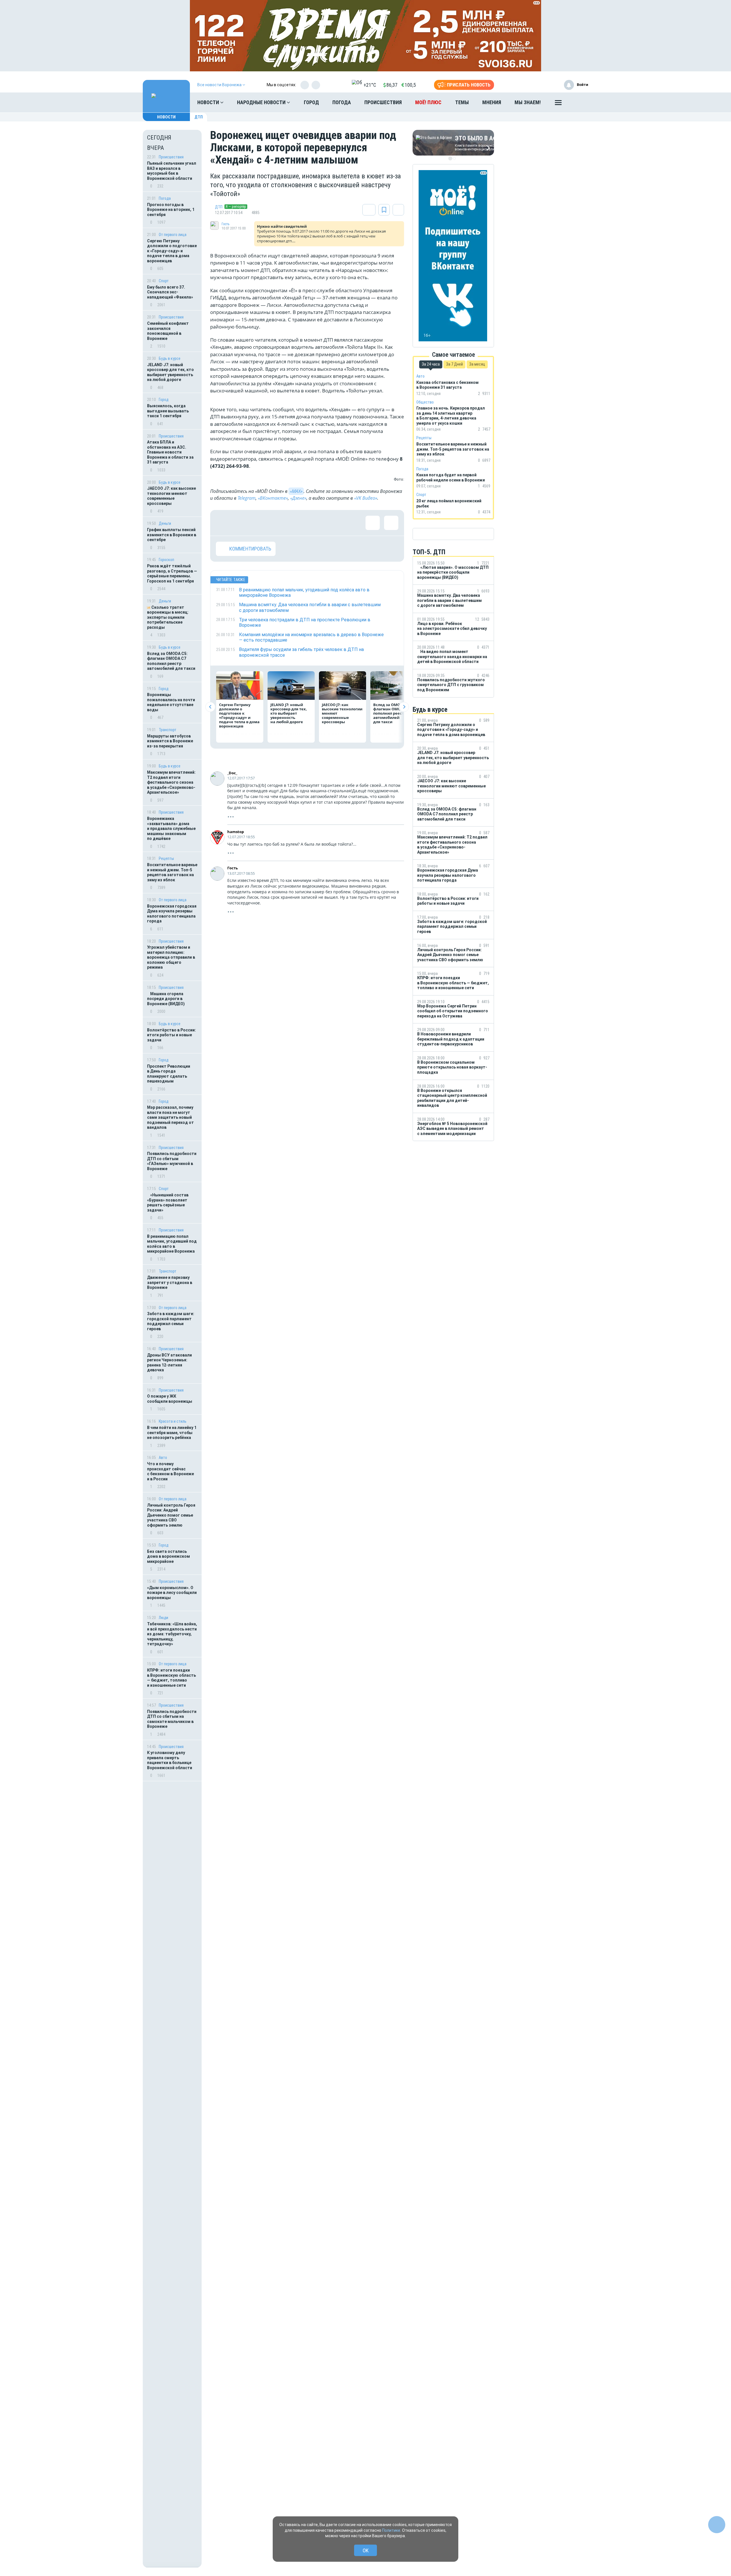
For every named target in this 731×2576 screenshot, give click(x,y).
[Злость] (316, 523)
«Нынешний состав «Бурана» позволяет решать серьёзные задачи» (168, 1203)
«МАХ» (296, 491)
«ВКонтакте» (273, 498)
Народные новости (262, 102)
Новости (209, 102)
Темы (462, 102)
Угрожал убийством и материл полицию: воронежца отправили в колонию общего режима (171, 957)
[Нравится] (223, 523)
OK (366, 2550)
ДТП (199, 117)
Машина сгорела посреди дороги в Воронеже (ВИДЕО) (166, 999)
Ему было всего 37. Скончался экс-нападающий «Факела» (170, 292)
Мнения (492, 102)
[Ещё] (558, 104)
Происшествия (383, 102)
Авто (163, 1458)
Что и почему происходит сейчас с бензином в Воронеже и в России (170, 1471)
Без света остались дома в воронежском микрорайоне (168, 1556)
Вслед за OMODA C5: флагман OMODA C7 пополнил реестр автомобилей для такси (171, 661)
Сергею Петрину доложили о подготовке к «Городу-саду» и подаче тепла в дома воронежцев (172, 251)
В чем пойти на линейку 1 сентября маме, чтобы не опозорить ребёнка (172, 1433)
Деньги (165, 523)
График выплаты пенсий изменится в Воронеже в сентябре (172, 535)
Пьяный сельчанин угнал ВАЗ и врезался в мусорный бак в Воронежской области (172, 171)
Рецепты (166, 858)
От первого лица (173, 235)
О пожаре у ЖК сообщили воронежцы (170, 1399)
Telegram (247, 498)
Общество (425, 402)
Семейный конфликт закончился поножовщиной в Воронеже (168, 331)
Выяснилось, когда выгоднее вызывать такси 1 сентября (168, 411)
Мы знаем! (528, 102)
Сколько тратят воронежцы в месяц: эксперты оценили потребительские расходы (168, 617)
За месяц (477, 364)
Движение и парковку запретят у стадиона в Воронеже (170, 1282)
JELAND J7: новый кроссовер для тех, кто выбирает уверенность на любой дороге (170, 372)
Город (311, 102)
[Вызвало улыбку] (242, 523)
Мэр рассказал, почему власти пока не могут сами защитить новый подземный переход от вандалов (170, 1117)
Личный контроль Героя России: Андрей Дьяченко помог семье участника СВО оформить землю (171, 1515)
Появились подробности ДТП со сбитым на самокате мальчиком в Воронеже (172, 1719)
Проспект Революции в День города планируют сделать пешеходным (169, 1074)
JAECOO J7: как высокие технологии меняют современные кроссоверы (171, 496)
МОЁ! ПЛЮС (428, 102)
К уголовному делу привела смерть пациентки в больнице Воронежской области (170, 1760)
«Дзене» (298, 498)
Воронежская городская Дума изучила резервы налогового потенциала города (172, 914)
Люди (163, 1618)
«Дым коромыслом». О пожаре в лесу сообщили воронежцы (172, 1593)
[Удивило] (279, 523)
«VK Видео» (366, 498)
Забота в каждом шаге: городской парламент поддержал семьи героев (171, 1321)
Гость (225, 224)
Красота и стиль (173, 1421)
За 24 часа (431, 364)
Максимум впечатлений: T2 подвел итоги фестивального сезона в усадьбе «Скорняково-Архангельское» (171, 782)
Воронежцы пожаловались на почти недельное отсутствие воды (171, 702)
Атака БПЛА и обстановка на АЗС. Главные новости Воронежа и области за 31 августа (170, 452)
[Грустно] (297, 523)
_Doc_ (232, 773)
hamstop (236, 832)
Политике (391, 2530)
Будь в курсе (170, 358)
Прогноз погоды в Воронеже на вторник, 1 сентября (171, 210)
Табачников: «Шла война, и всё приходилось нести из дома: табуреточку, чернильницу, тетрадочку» (172, 1634)
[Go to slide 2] (454, 158)
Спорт (164, 281)
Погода (342, 102)
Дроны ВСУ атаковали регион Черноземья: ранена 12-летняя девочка (169, 1363)
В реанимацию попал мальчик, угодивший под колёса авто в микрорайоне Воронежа (172, 1244)
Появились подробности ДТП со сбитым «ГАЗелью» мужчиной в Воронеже (172, 1161)
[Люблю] (260, 523)
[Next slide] (404, 707)
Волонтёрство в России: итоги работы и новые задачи (171, 1035)
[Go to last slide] (210, 707)
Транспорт (168, 730)
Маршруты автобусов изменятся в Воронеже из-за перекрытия (170, 741)
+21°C (370, 85)
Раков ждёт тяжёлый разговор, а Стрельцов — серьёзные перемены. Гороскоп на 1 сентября (172, 574)
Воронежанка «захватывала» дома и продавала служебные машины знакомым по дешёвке (171, 829)
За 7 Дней (454, 364)
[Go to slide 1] (450, 158)
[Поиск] (578, 102)
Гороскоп (166, 560)
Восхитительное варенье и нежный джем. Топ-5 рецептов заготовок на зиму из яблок (172, 872)
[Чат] (717, 2525)
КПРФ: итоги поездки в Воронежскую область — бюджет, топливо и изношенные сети (171, 1678)
